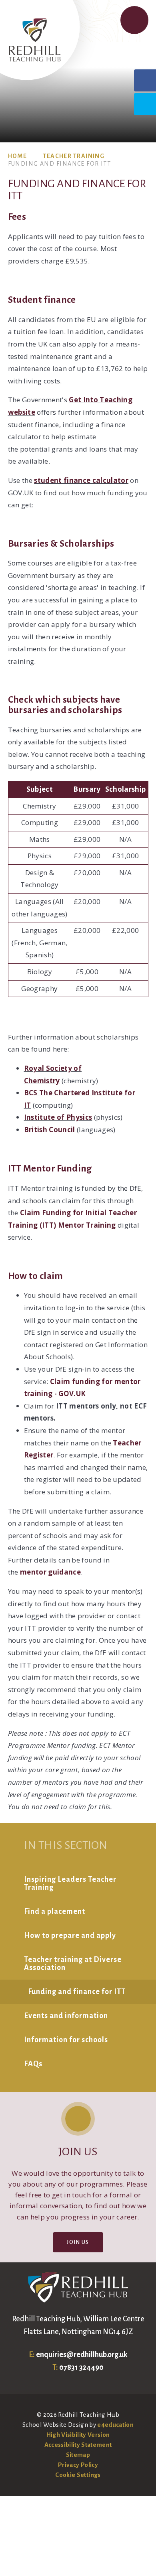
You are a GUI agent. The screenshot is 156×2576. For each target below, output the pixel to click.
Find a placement (55, 1911)
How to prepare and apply (70, 1936)
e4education (115, 2425)
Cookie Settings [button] (78, 2475)
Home (18, 156)
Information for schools (66, 2040)
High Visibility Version (78, 2435)
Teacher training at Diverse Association (73, 1964)
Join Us (78, 2242)
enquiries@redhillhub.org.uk (82, 2355)
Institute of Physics (58, 1117)
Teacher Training (74, 156)
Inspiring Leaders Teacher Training (70, 1883)
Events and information (66, 2016)
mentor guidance (50, 1572)
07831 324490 (81, 2367)
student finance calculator (81, 480)
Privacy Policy (78, 2465)
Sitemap (78, 2455)
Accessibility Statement (78, 2445)
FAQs (33, 2064)
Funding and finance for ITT (60, 164)
